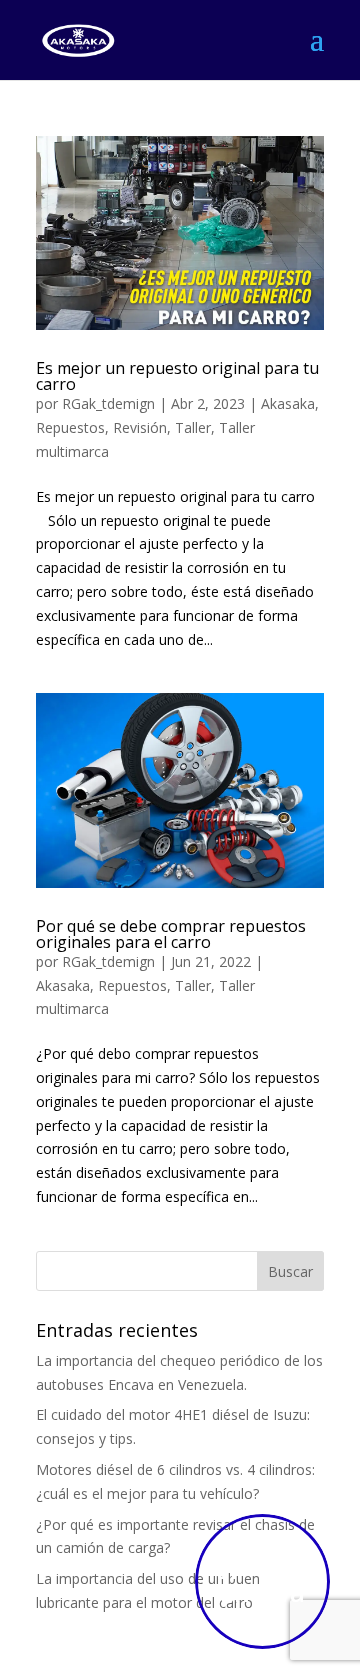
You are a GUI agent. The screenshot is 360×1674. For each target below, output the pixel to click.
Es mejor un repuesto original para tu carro (177, 376)
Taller (193, 427)
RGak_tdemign (108, 403)
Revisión (140, 427)
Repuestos (70, 427)
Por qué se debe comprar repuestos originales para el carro (171, 934)
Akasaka (288, 403)
